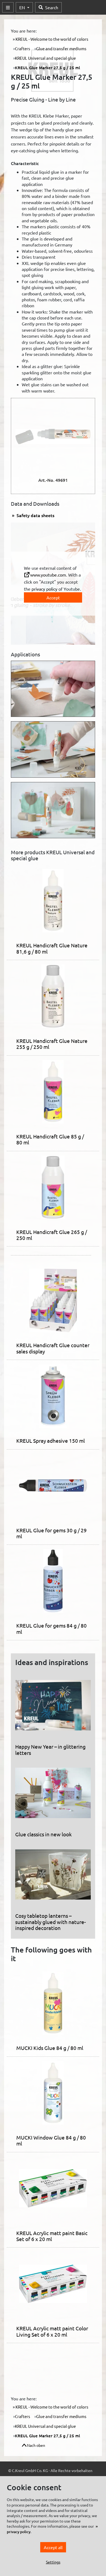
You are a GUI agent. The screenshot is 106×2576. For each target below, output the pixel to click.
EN (23, 7)
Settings (53, 2562)
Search (52, 7)
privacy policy (44, 589)
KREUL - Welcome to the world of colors (52, 39)
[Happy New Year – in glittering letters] (53, 1707)
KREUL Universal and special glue (45, 58)
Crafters (23, 48)
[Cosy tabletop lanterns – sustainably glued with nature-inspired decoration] (53, 1876)
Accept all (53, 2547)
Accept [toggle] (53, 597)
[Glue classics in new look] (53, 1795)
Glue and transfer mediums (61, 48)
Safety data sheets (35, 515)
